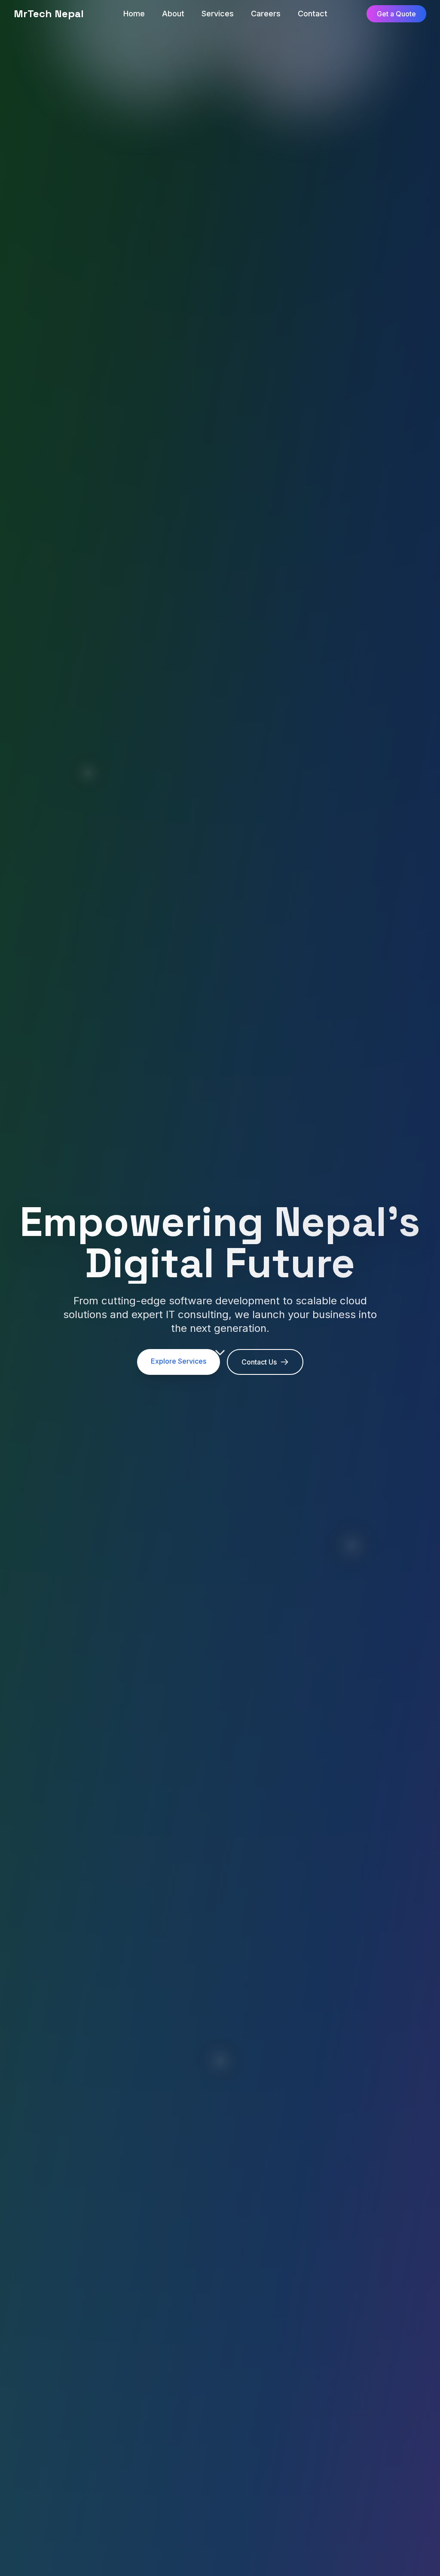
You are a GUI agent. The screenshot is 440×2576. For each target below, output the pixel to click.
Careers (266, 14)
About (173, 14)
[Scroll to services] (220, 1351)
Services (218, 14)
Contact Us (259, 1362)
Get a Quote (396, 14)
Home (134, 14)
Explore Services (179, 1361)
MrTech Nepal (49, 14)
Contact (313, 14)
